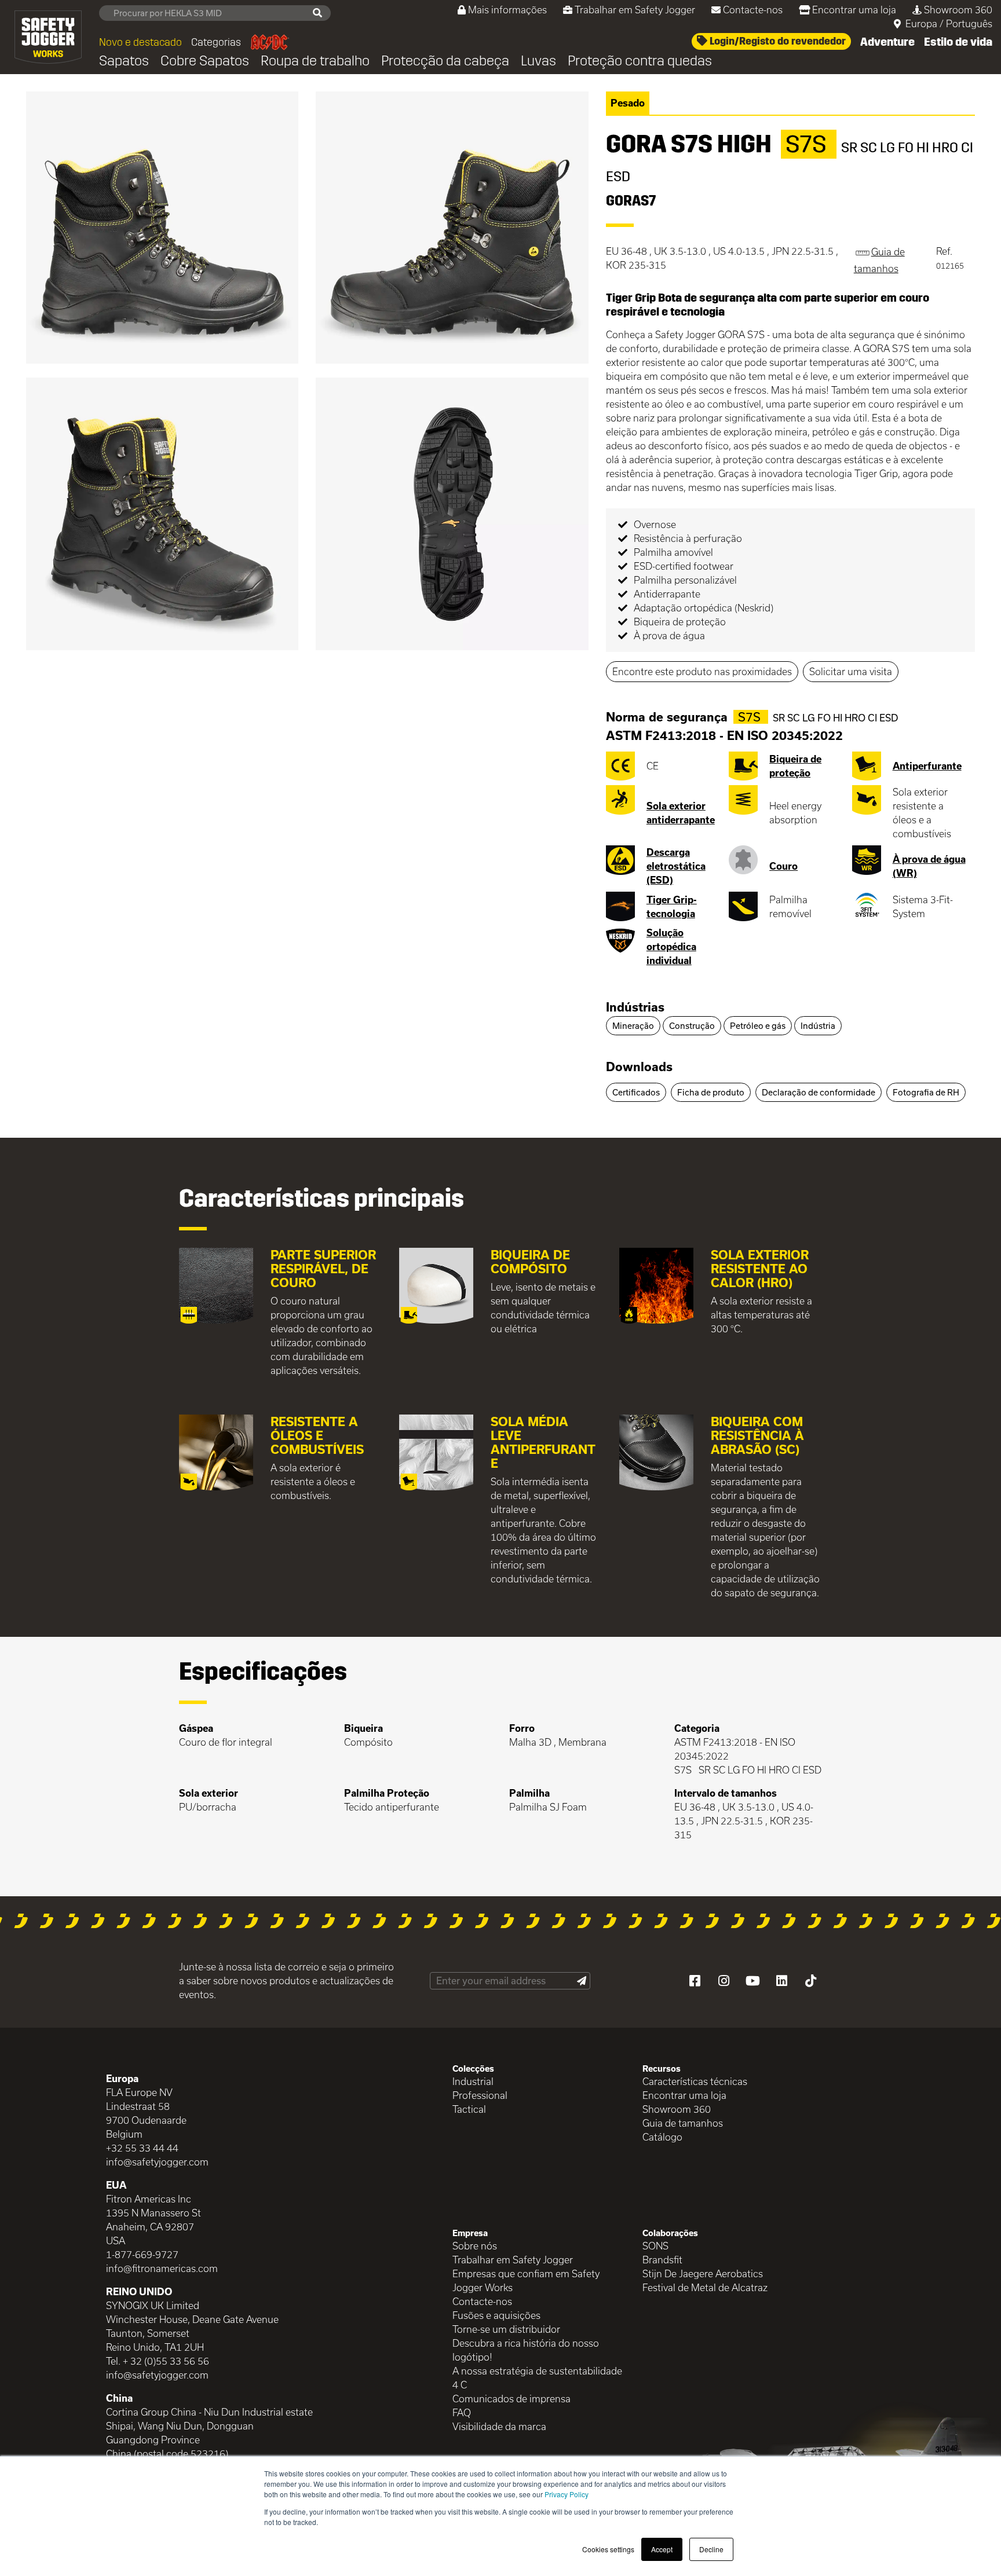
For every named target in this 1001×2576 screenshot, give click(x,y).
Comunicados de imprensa (512, 2399)
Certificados (636, 1092)
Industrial (473, 2081)
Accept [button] (662, 2549)
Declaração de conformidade (819, 1092)
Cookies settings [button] (608, 2549)
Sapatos (124, 61)
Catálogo (662, 2137)
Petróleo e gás (758, 1026)
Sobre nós (475, 2246)
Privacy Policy (567, 2494)
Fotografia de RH (926, 1092)
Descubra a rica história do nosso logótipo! (526, 2350)
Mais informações (507, 10)
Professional (480, 2095)
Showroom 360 (958, 10)
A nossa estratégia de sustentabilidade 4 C (537, 2378)
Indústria (818, 1026)
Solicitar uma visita (851, 671)
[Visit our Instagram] (724, 1981)
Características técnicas (695, 2081)
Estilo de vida (958, 42)
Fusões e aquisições (496, 2315)
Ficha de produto (711, 1092)
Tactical (469, 2109)
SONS (655, 2246)
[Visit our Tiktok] (810, 1981)
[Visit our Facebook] (695, 1981)
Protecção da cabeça (445, 61)
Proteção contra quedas (640, 61)
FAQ (462, 2412)
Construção (692, 1026)
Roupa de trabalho (315, 61)
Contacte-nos (753, 10)
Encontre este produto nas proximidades (702, 671)
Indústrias (635, 1007)
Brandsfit (662, 2260)
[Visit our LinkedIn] (781, 1981)
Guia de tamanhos (683, 2123)
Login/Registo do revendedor (777, 41)
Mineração (633, 1026)
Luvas (538, 61)
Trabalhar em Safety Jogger (635, 10)
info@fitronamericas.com (162, 2268)
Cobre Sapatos (205, 61)
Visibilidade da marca (499, 2426)
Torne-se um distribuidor (506, 2329)
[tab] (790, 1008)
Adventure (887, 42)
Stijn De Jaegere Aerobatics (703, 2273)
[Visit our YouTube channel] (752, 1981)
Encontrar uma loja (854, 10)
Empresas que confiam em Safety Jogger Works (526, 2280)
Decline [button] (711, 2549)
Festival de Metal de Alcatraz (705, 2287)
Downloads (639, 1067)
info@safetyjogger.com (157, 2162)
